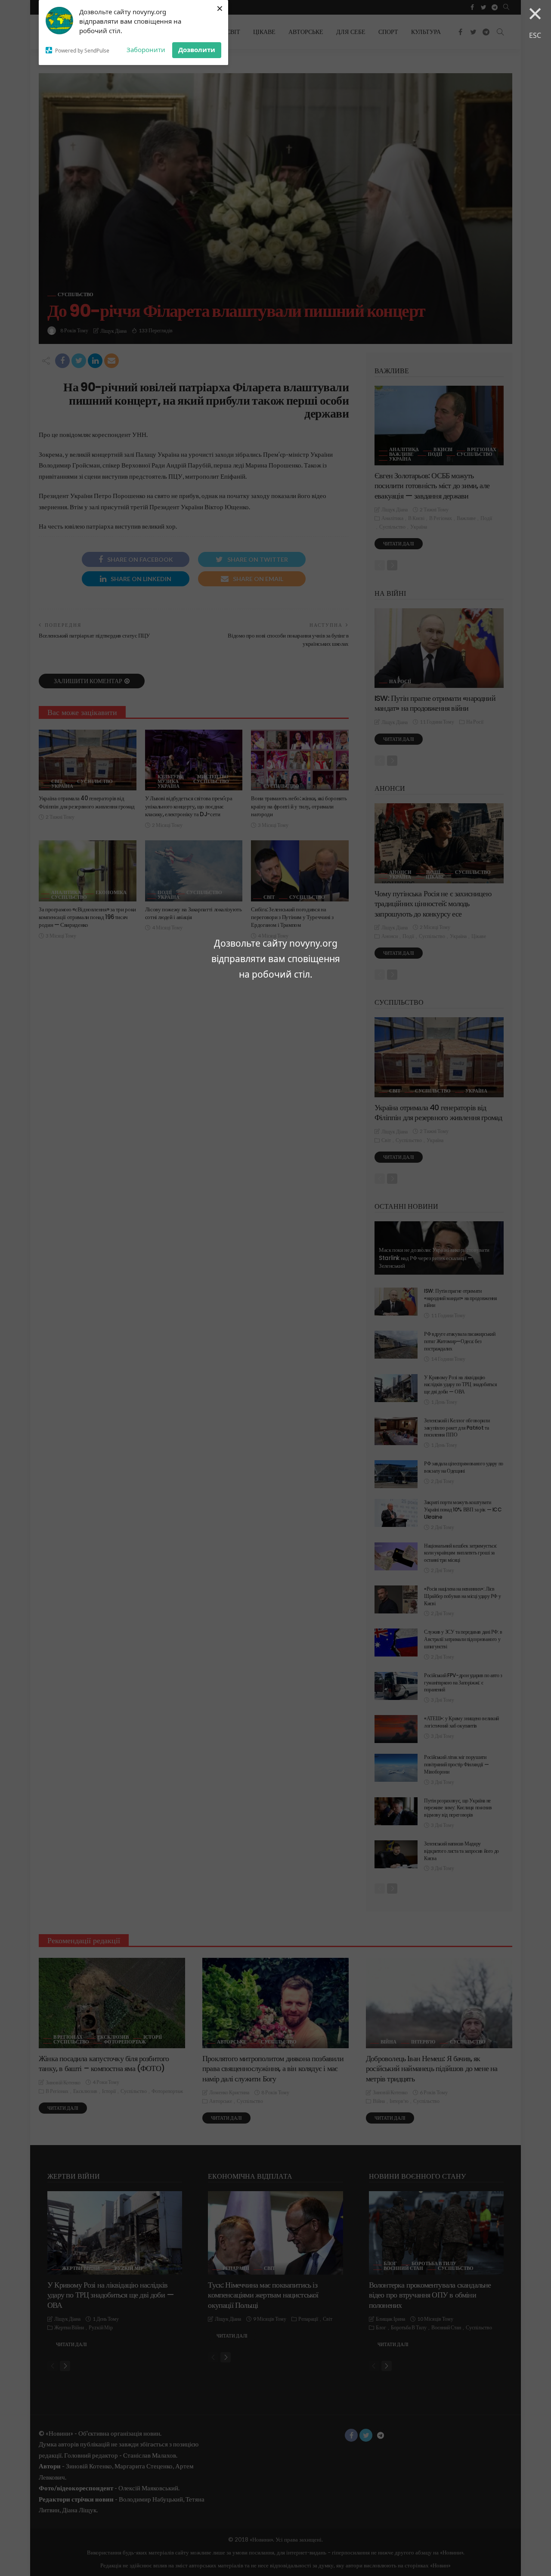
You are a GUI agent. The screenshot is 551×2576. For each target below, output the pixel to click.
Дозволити (197, 50)
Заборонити (146, 50)
